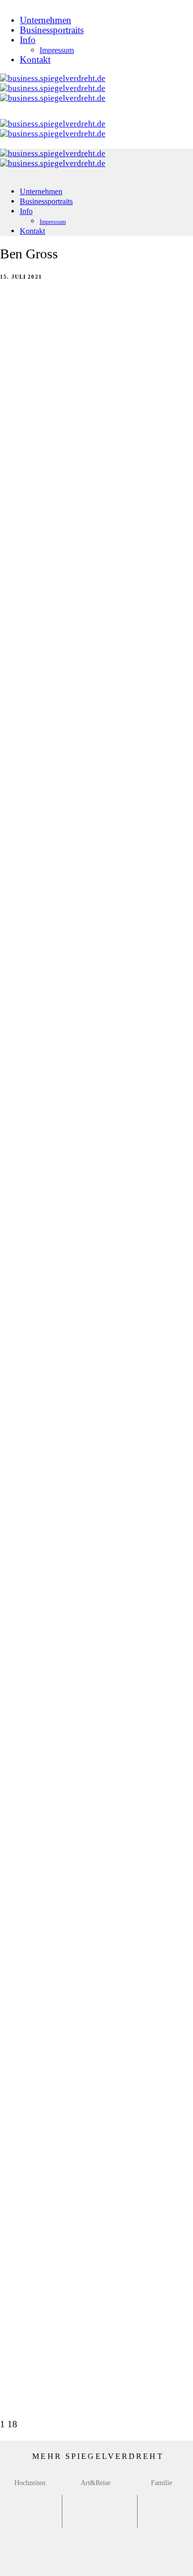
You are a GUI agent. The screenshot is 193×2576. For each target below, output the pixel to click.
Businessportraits (52, 30)
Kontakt (35, 60)
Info (28, 40)
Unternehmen (46, 20)
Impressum (57, 50)
